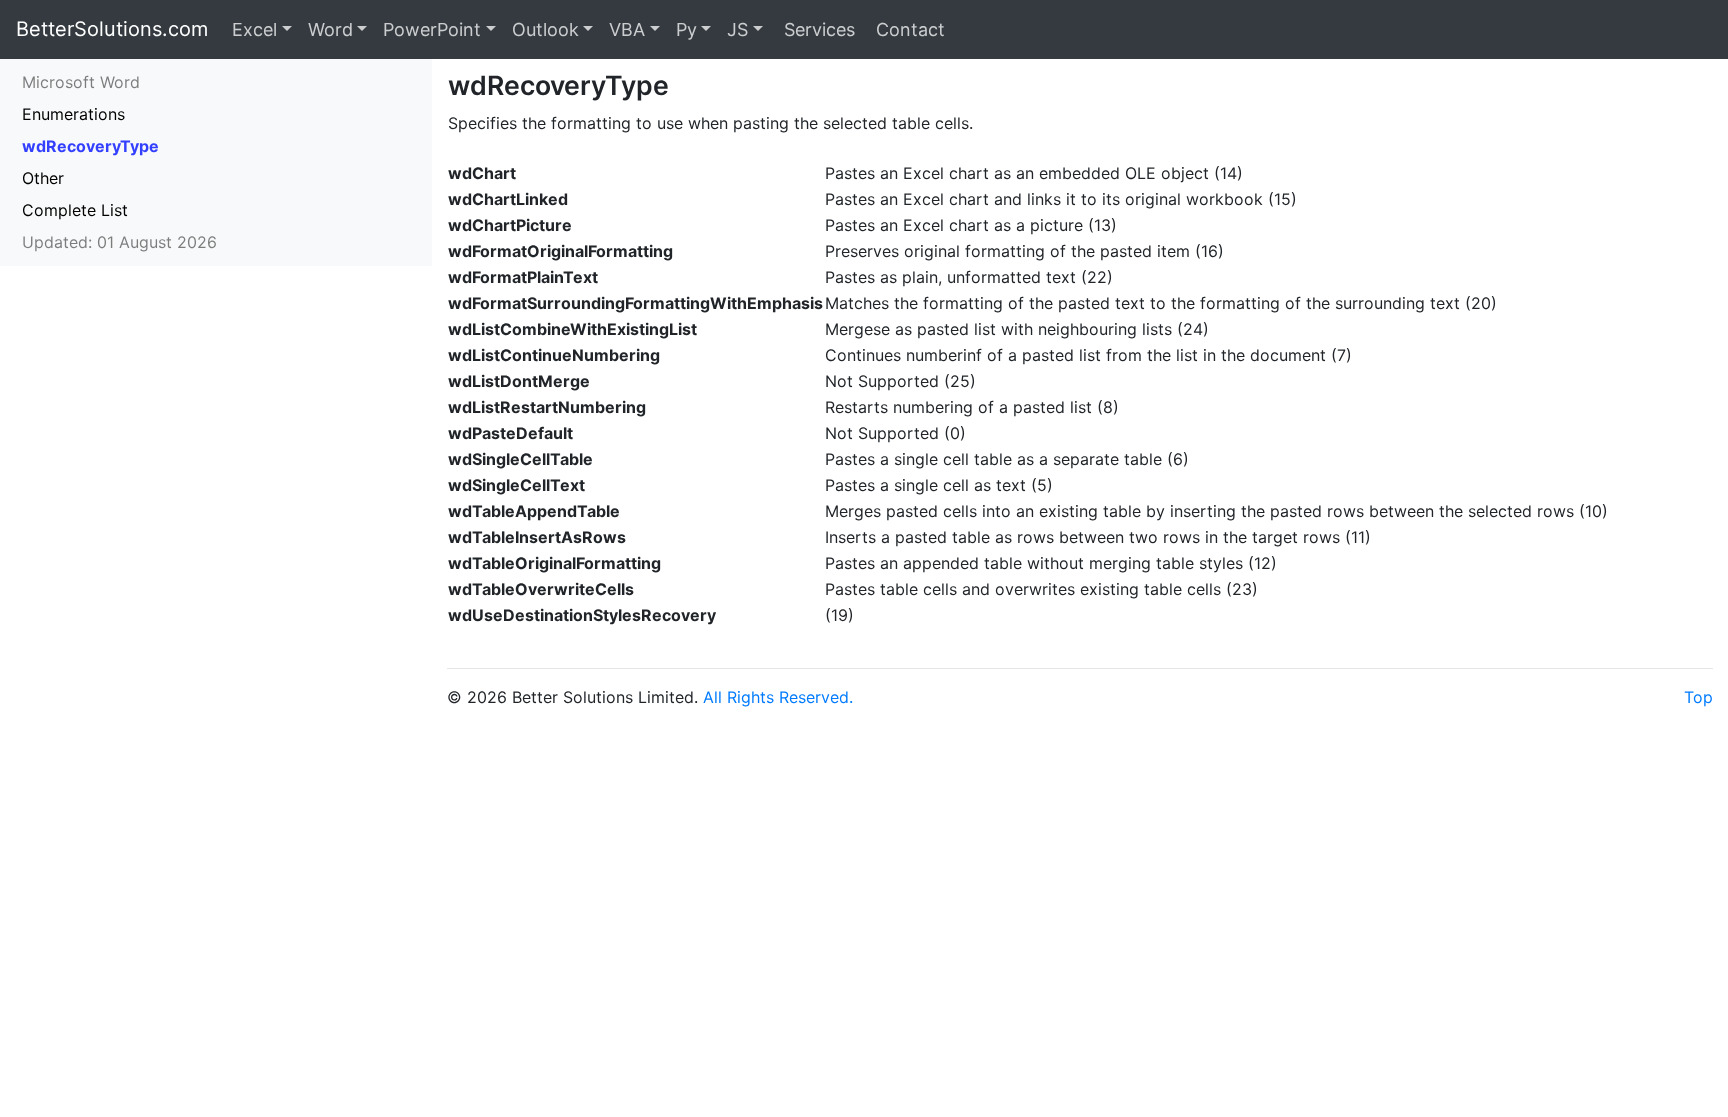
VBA (627, 29)
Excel (254, 29)
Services (817, 29)
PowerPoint (432, 29)
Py (686, 29)
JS (737, 29)
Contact (908, 29)
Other (43, 178)
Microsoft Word (81, 82)
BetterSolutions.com (112, 29)
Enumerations (73, 114)
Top (1698, 697)
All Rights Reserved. (778, 697)
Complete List (75, 210)
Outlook (545, 29)
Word (330, 29)
